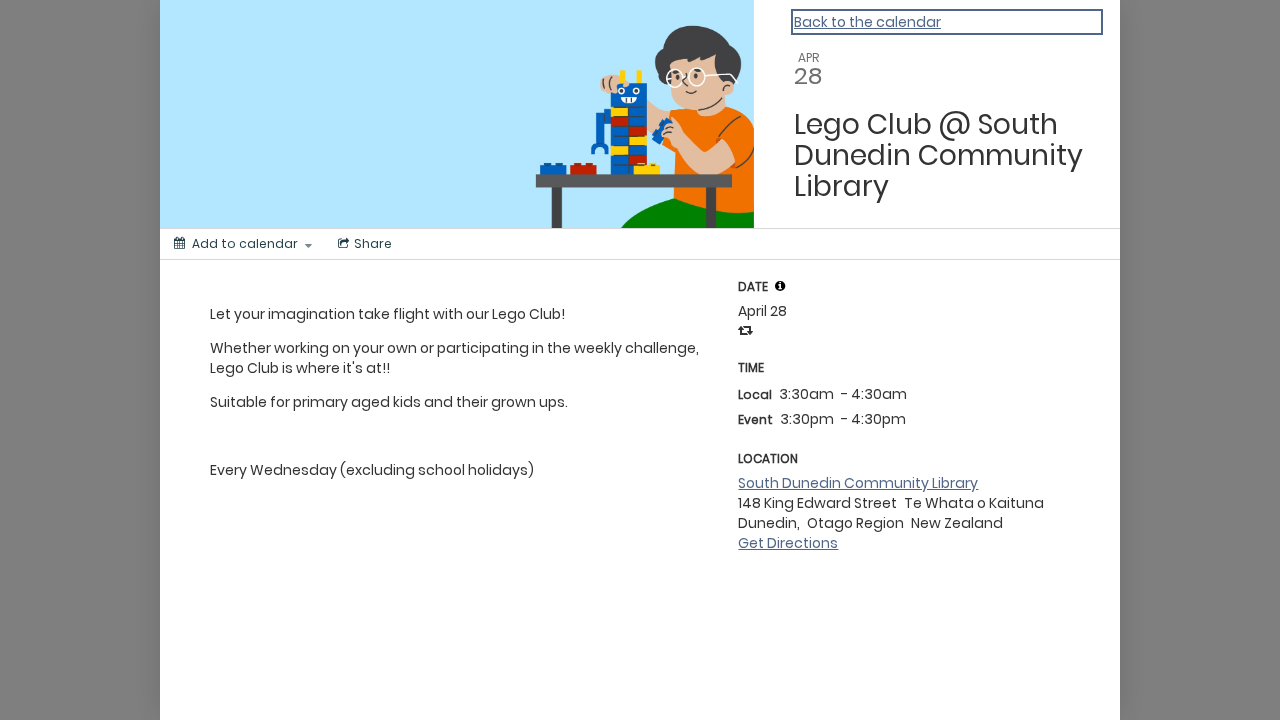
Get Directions (788, 543)
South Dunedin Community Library (858, 483)
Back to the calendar (867, 22)
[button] (780, 286)
